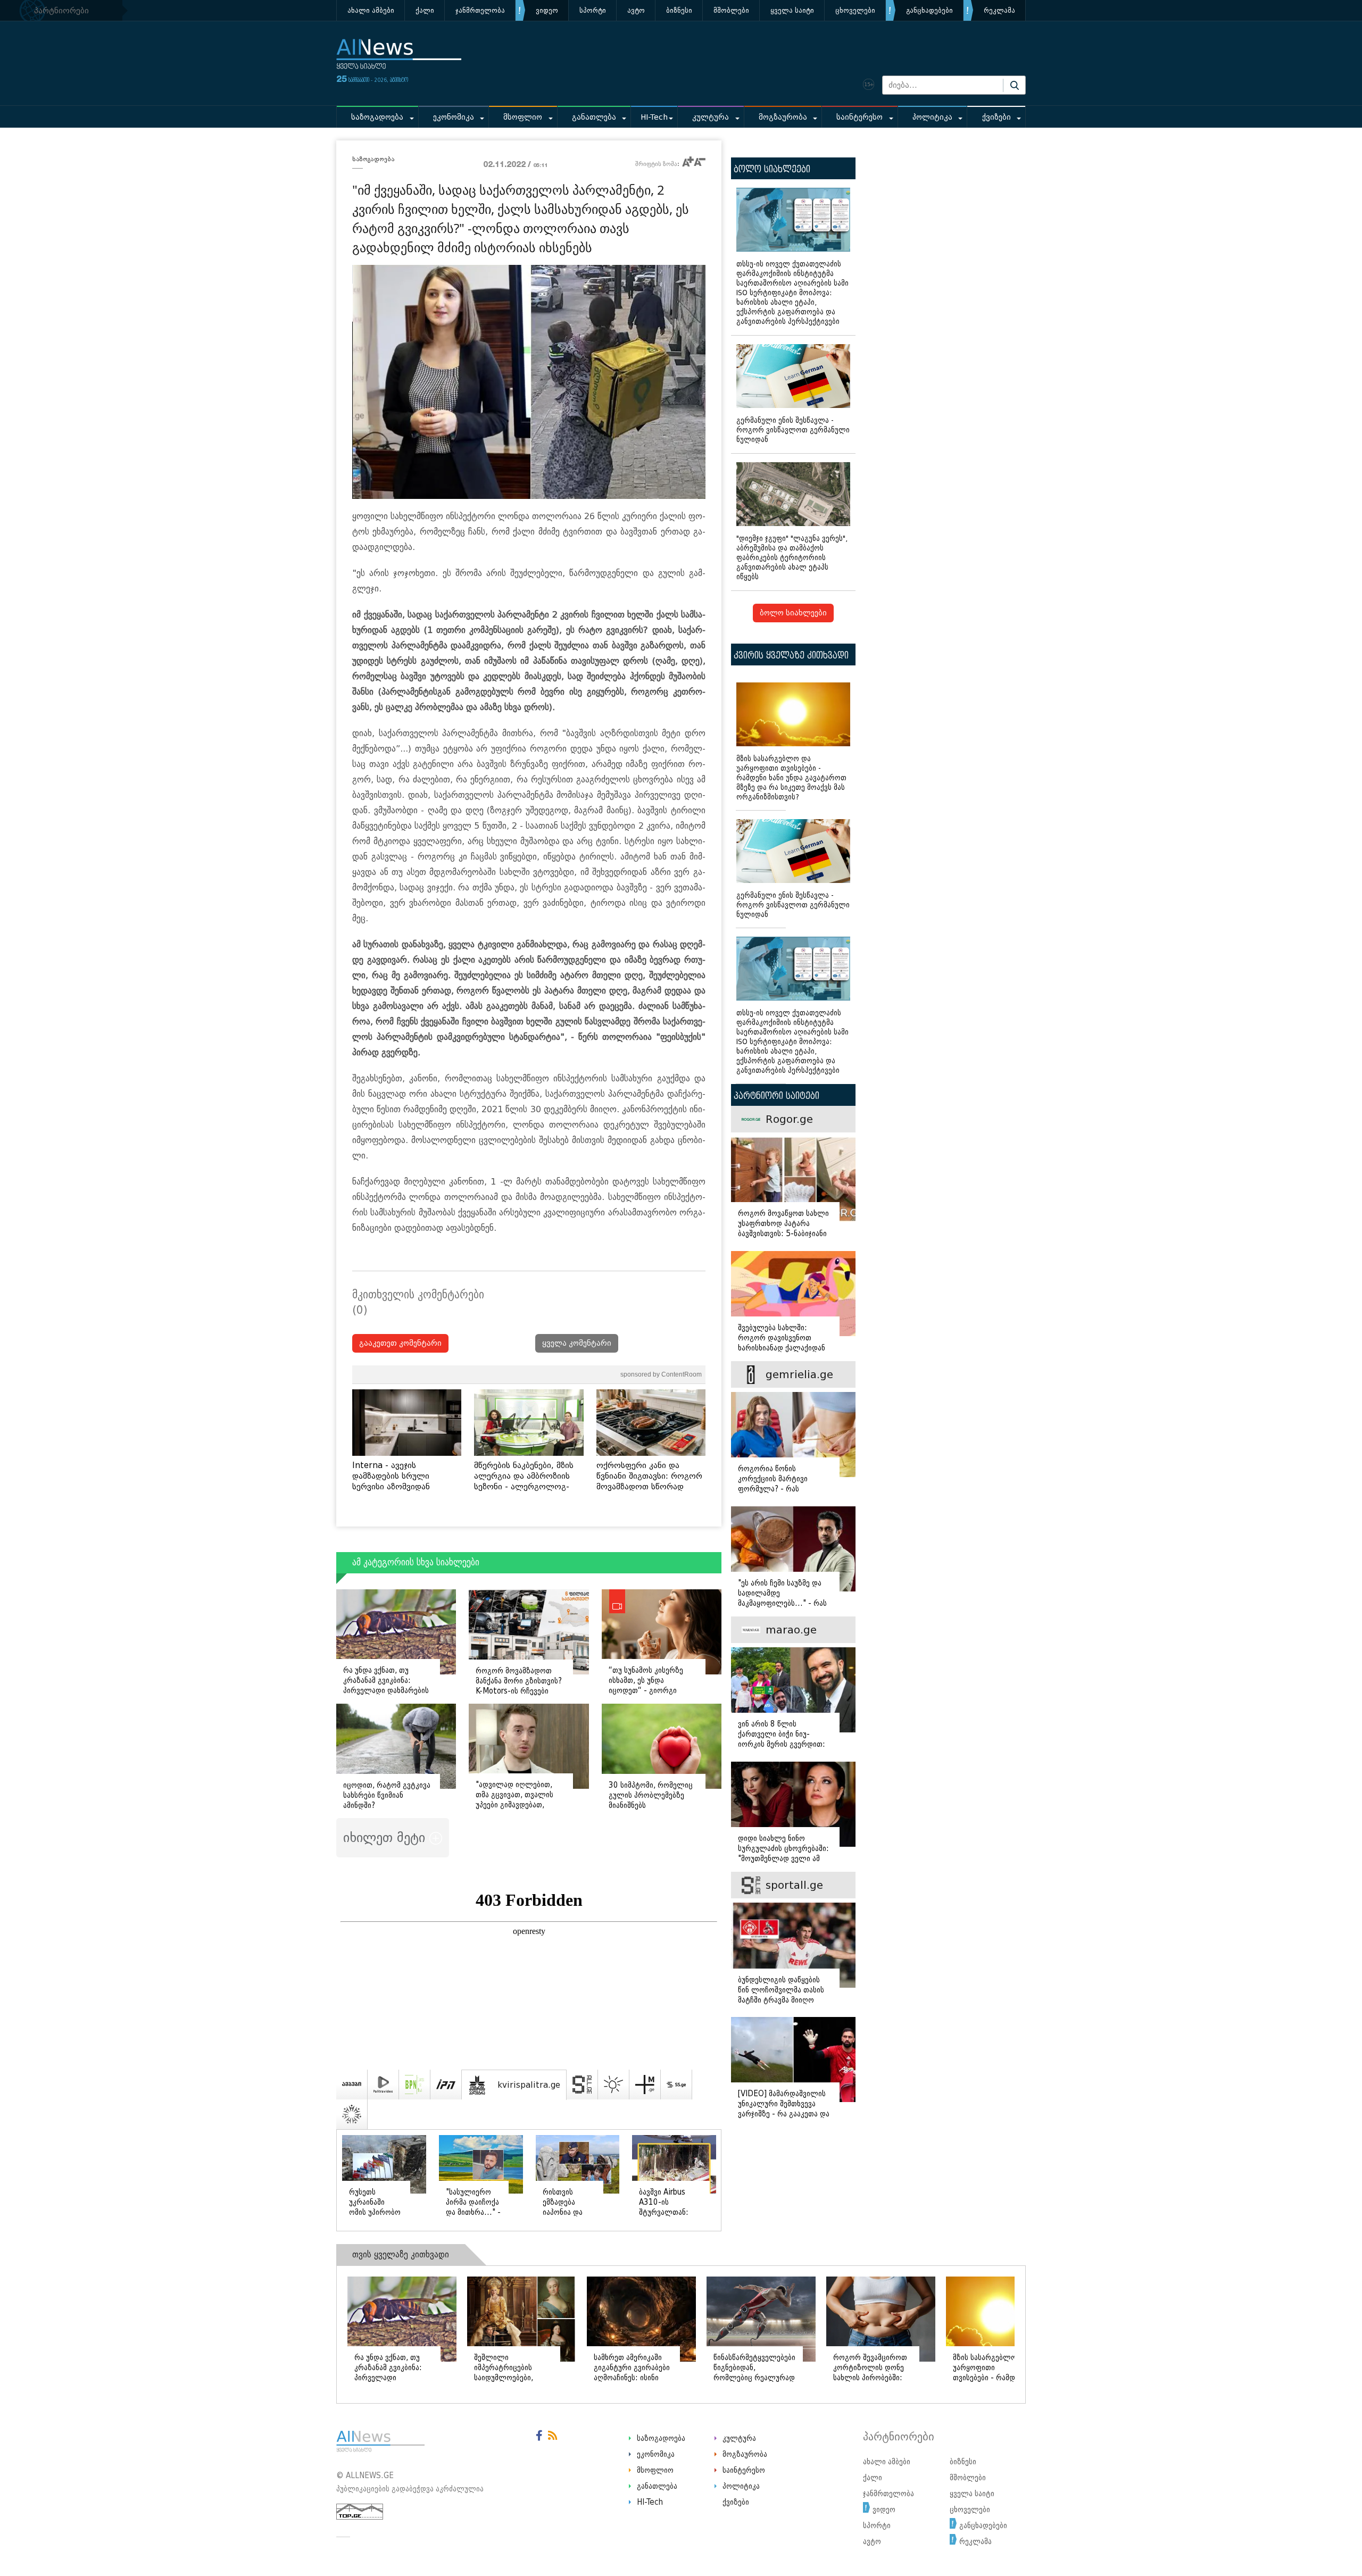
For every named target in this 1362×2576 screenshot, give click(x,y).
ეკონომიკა (454, 117)
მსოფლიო (523, 117)
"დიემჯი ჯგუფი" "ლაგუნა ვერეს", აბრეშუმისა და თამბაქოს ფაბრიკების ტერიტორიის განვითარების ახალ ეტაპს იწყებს (792, 558)
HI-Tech (654, 117)
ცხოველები (855, 10)
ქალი (425, 10)
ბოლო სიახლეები (793, 613)
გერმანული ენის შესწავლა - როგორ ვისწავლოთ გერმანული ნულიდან (793, 430)
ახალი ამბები (371, 10)
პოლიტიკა (932, 117)
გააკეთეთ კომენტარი (400, 1343)
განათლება (594, 117)
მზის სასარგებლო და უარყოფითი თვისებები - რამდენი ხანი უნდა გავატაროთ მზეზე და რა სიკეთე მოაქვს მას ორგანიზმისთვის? (791, 778)
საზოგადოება (377, 117)
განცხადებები (929, 10)
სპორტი (593, 10)
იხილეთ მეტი (386, 1837)
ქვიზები (996, 117)
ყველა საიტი (792, 10)
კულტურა (711, 117)
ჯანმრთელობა (480, 10)
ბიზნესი (679, 10)
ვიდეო (547, 10)
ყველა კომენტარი (577, 1343)
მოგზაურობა (783, 117)
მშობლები (731, 10)
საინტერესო (859, 117)
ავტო (636, 10)
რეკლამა (999, 10)
